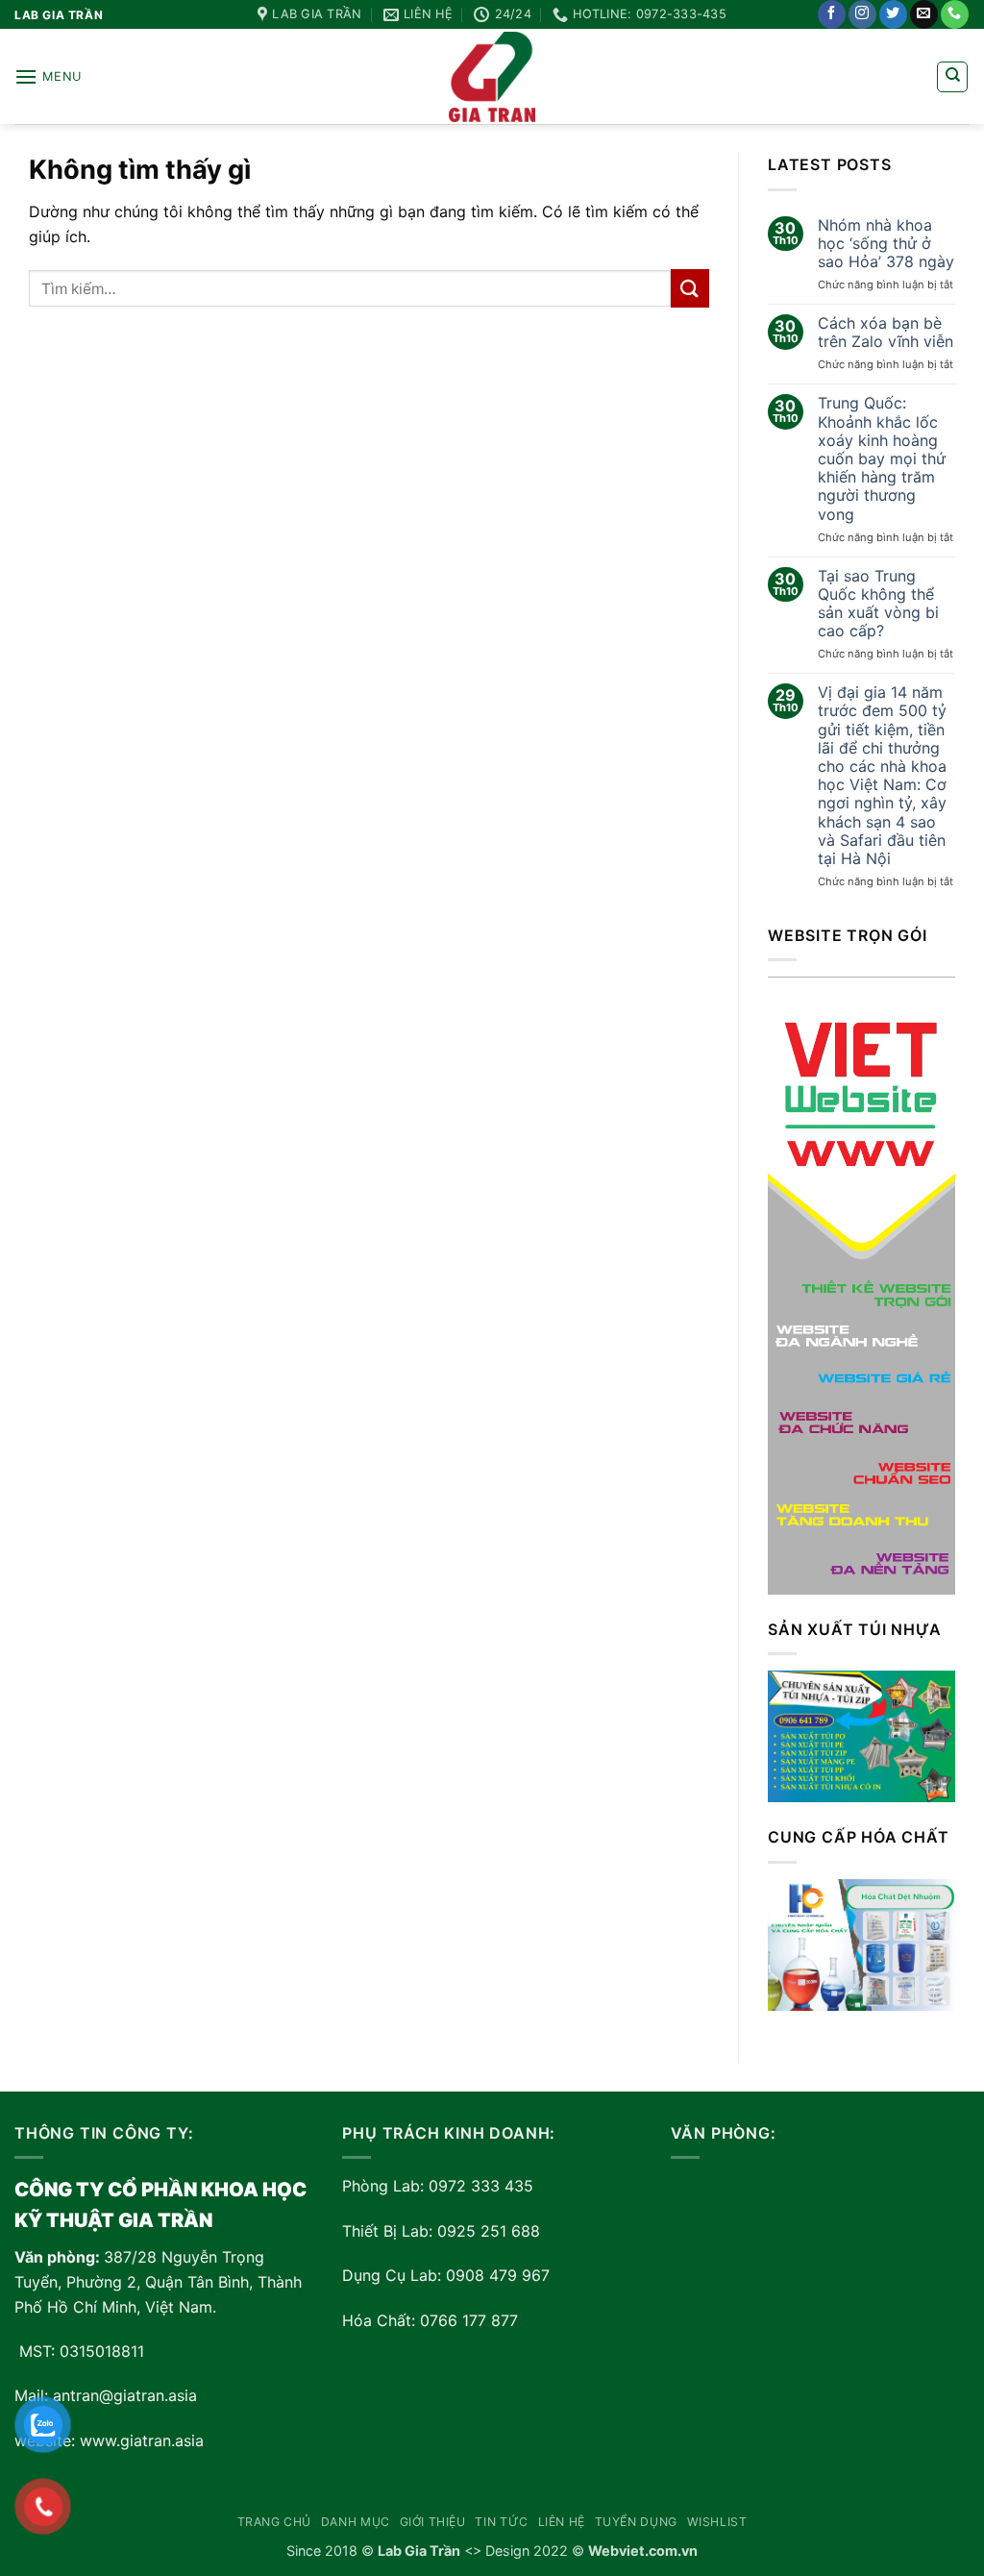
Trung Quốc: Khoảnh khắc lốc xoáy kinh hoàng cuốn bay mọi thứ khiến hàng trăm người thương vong (882, 458)
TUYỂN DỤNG (636, 2522)
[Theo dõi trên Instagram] (862, 14)
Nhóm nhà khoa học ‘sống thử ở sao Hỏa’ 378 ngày (886, 244)
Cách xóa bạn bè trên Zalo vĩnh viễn (886, 333)
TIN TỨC (501, 2522)
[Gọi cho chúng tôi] (955, 14)
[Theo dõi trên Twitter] (893, 14)
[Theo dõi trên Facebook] (832, 14)
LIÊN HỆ (562, 2522)
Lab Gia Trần (419, 2551)
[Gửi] (690, 288)
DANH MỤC (356, 2522)
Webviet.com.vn (643, 2551)
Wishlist (717, 2522)
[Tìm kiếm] (952, 77)
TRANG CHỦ (275, 2522)
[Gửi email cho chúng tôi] (924, 14)
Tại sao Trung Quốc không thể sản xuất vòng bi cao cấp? (878, 604)
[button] (48, 76)
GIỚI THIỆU (433, 2522)
